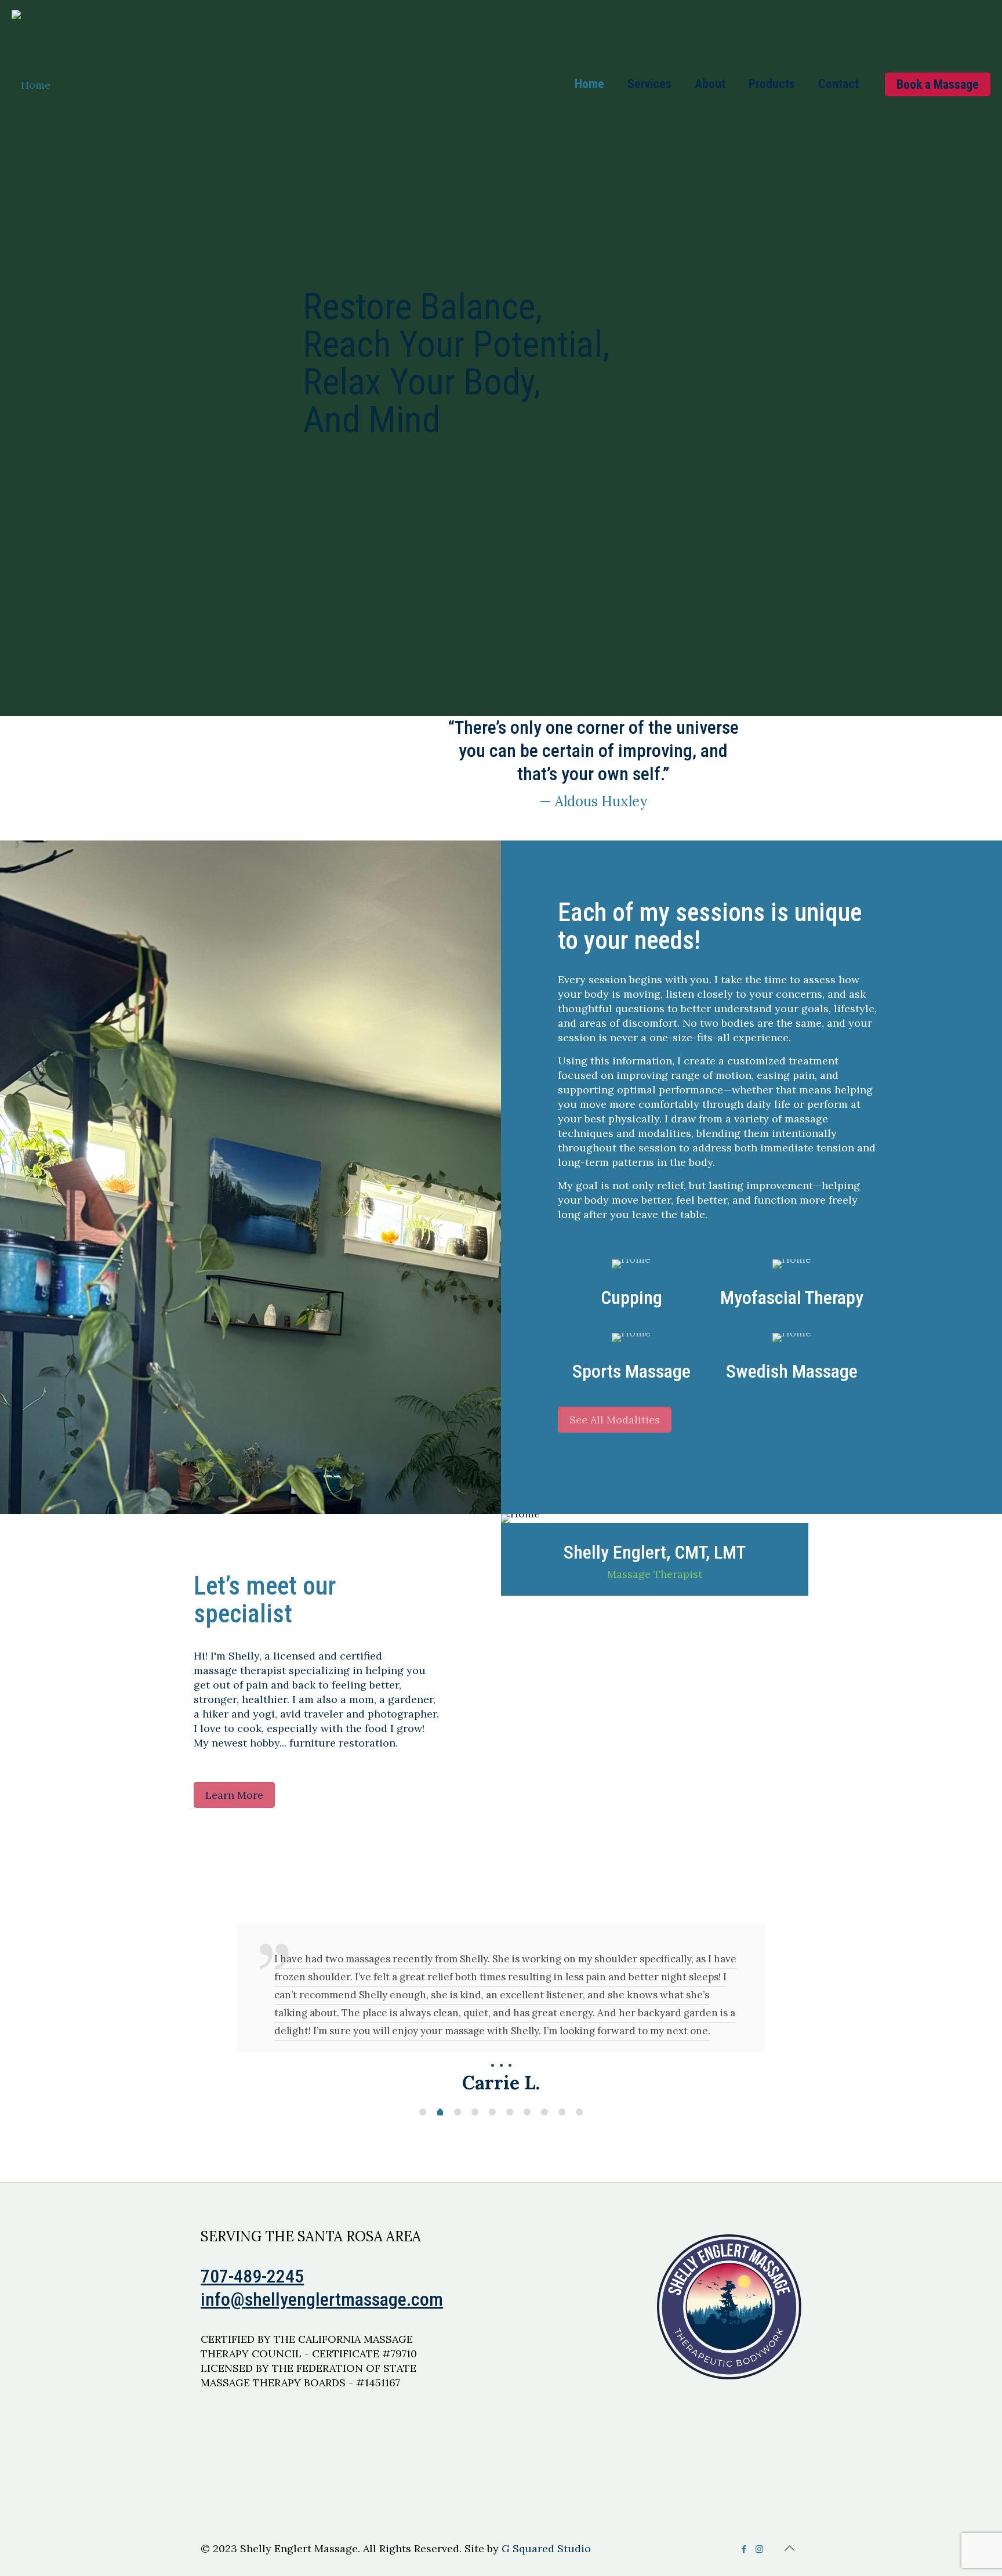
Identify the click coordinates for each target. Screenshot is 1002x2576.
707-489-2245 (252, 2330)
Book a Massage (938, 84)
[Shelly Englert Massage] (31, 84)
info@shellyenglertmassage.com (322, 2353)
